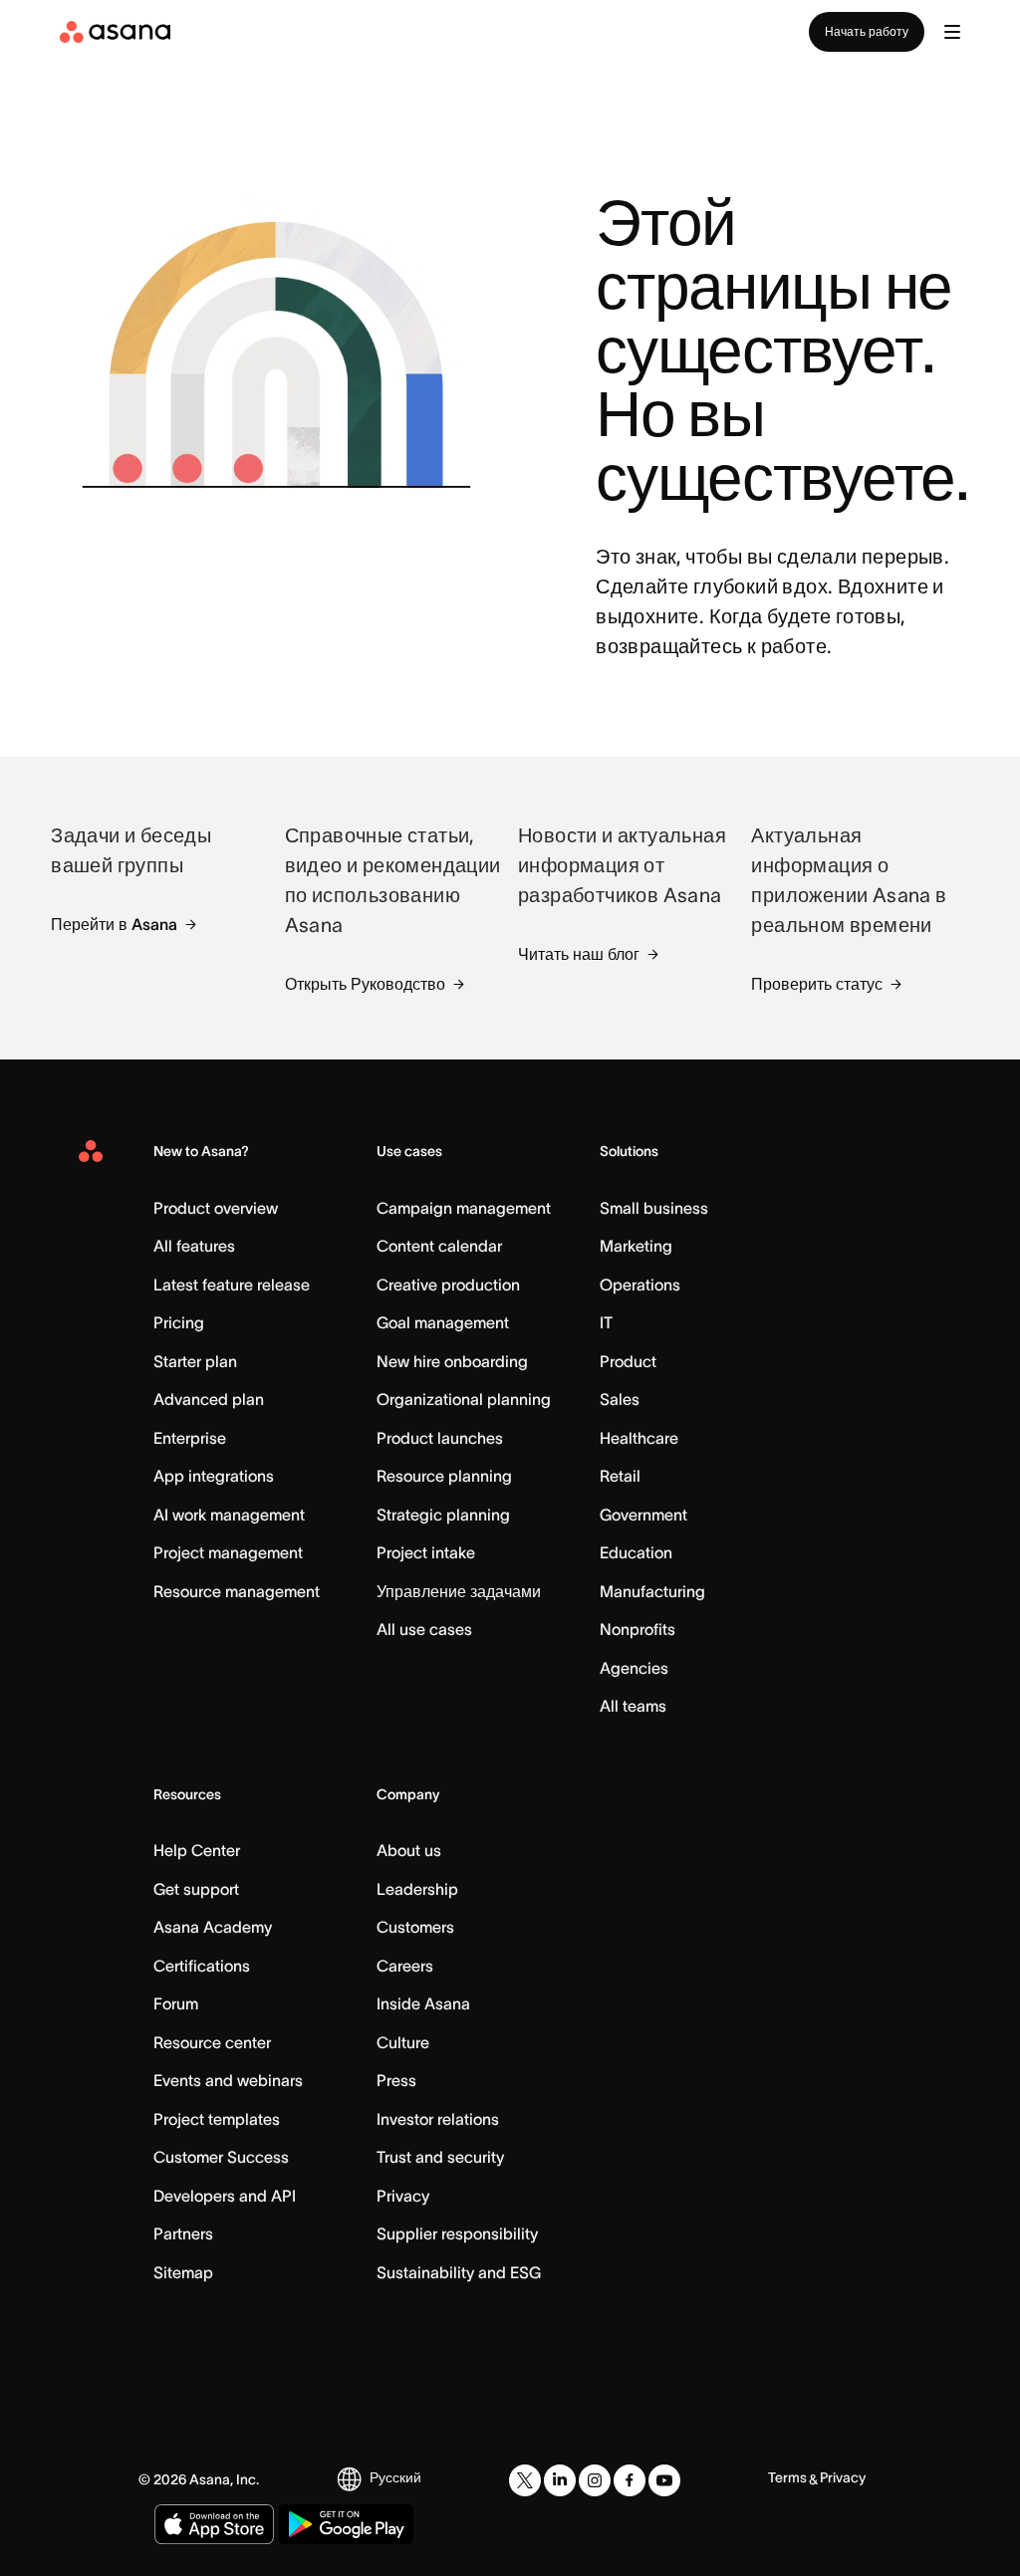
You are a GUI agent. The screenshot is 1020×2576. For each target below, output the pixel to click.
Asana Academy (213, 1927)
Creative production (448, 1285)
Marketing (636, 1246)
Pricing (179, 1322)
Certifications (202, 1966)
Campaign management (464, 1208)
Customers (415, 1927)
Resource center (212, 2042)
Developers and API (225, 2196)
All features (194, 1246)
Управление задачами (459, 1591)
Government (643, 1515)
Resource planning (444, 1476)
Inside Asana (423, 2003)
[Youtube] (664, 2480)
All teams (633, 1706)
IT (606, 1322)
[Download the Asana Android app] (346, 2524)
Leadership (417, 1889)
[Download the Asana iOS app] (214, 2524)
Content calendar (439, 1246)
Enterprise (190, 1438)
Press (396, 2080)
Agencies (634, 1668)
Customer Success (221, 2157)
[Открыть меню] (952, 32)
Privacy (403, 2196)
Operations (640, 1285)
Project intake (426, 1552)
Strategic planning (443, 1515)
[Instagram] (595, 2480)
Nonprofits (637, 1629)
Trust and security (440, 2157)
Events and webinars (228, 2080)
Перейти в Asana (114, 924)
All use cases (424, 1629)
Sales (620, 1399)
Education (636, 1552)
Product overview (216, 1208)
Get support (196, 1889)
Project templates (217, 2119)
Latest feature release (232, 1285)
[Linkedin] (560, 2480)
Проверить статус (817, 984)
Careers (405, 1966)
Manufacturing (652, 1591)
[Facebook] (630, 2480)
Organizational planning (464, 1399)
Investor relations (438, 2119)
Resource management (237, 1591)
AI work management (229, 1515)
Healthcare (639, 1438)
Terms (787, 2477)
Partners (183, 2233)
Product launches (440, 1438)
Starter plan (195, 1361)
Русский (395, 2477)
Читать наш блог (579, 954)
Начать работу (867, 31)
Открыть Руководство (365, 984)
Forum (176, 2003)
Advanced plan (209, 1399)
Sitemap (183, 2272)
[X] (525, 2480)
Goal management (443, 1322)
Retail (620, 1476)
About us (409, 1850)
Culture (403, 2042)
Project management (228, 1552)
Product (628, 1361)
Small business (654, 1208)
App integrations (214, 1476)
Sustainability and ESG (459, 2272)
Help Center (197, 1850)
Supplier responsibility (457, 2233)
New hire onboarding (452, 1361)
